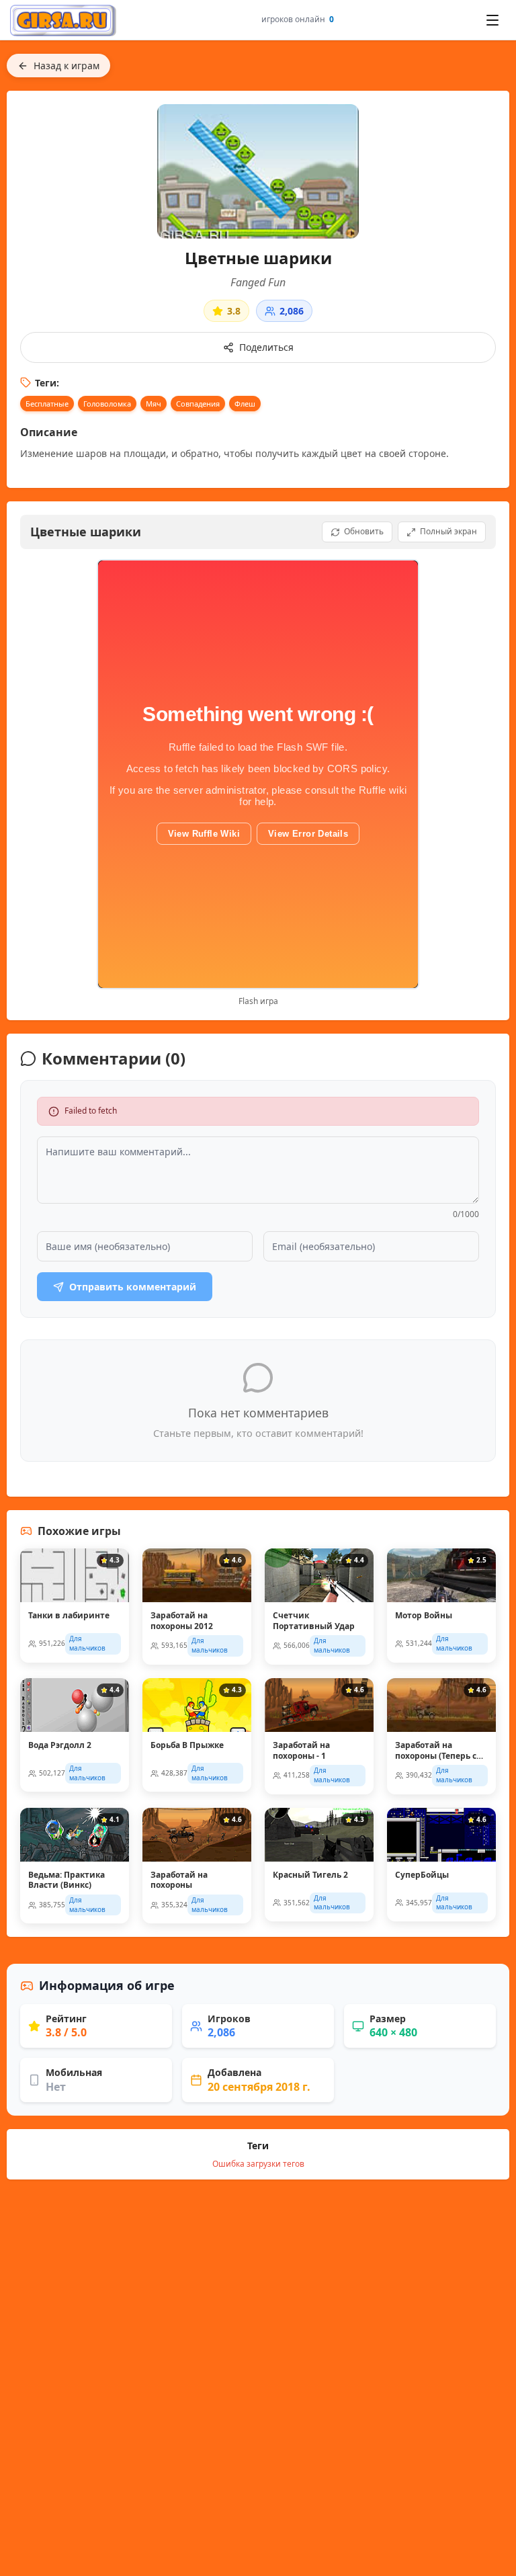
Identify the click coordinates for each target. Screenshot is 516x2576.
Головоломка (107, 404)
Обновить (364, 531)
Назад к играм (67, 66)
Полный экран (448, 531)
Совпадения (198, 404)
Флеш (245, 404)
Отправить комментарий (133, 1287)
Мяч (154, 404)
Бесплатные (47, 404)
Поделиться (266, 347)
